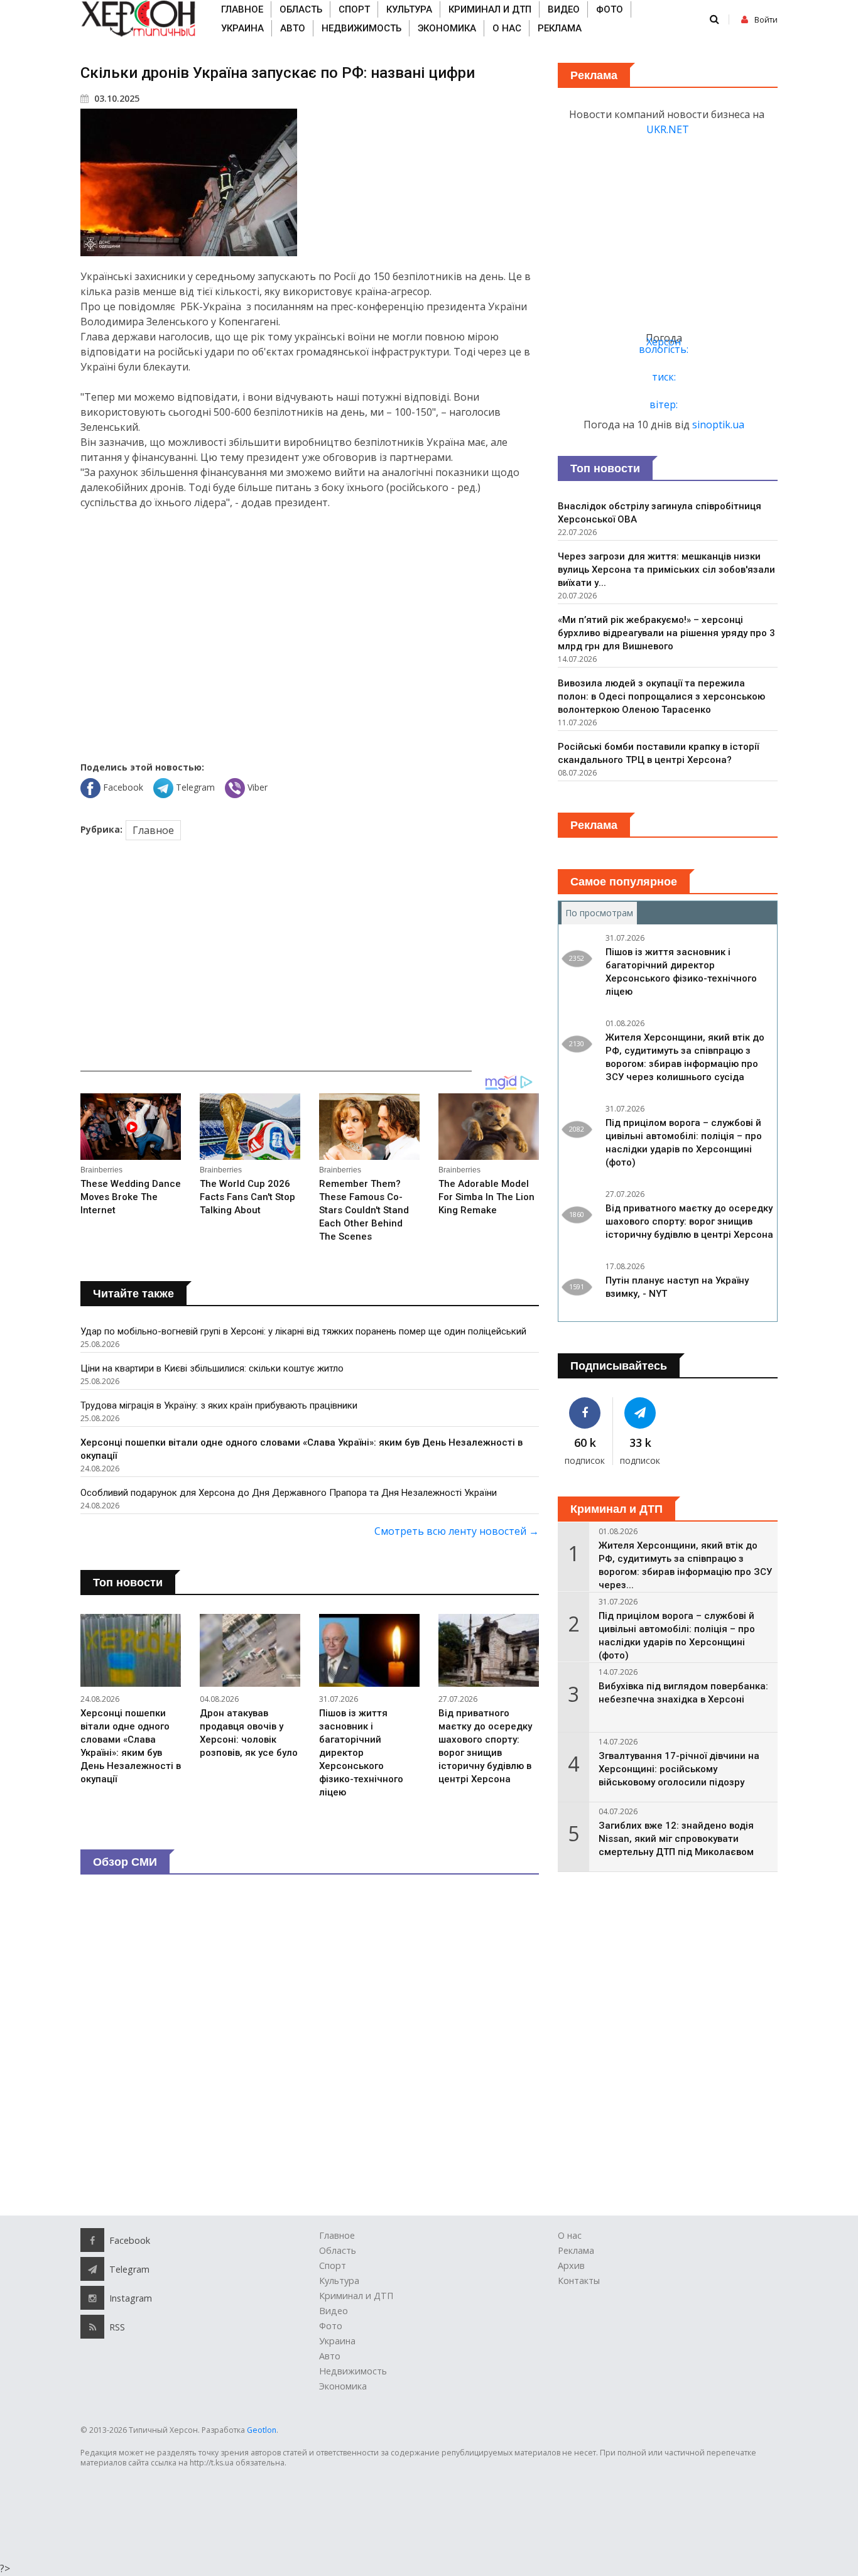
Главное (242, 9)
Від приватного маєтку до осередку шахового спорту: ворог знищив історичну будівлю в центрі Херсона (689, 1221)
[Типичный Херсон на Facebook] (585, 1413)
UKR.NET (668, 129)
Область (301, 9)
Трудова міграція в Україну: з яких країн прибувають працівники (219, 1405)
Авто (293, 28)
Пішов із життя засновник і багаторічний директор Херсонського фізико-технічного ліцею (361, 1753)
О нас (507, 28)
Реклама (560, 28)
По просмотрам (601, 913)
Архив (571, 2265)
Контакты (579, 2281)
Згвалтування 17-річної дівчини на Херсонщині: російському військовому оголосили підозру (679, 1769)
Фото (610, 9)
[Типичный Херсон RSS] (92, 2327)
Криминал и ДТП (490, 9)
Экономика (447, 28)
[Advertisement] (310, 625)
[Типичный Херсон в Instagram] (92, 2298)
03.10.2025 (116, 98)
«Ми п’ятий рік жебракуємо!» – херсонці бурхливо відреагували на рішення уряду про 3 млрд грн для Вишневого (666, 633)
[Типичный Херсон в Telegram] (641, 1413)
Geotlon (262, 2430)
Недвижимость (361, 28)
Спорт (354, 9)
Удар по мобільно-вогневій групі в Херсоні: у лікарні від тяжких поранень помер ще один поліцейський (303, 1331)
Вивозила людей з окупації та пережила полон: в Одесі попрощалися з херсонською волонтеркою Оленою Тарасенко (661, 696)
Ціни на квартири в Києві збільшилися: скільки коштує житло (212, 1368)
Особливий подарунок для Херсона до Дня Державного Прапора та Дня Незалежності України (289, 1493)
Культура (409, 9)
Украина (242, 28)
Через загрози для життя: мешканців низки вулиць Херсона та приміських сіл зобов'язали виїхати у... (666, 570)
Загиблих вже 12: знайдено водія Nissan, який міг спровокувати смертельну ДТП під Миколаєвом (676, 1839)
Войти (766, 20)
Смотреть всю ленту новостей (457, 1531)
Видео (564, 9)
